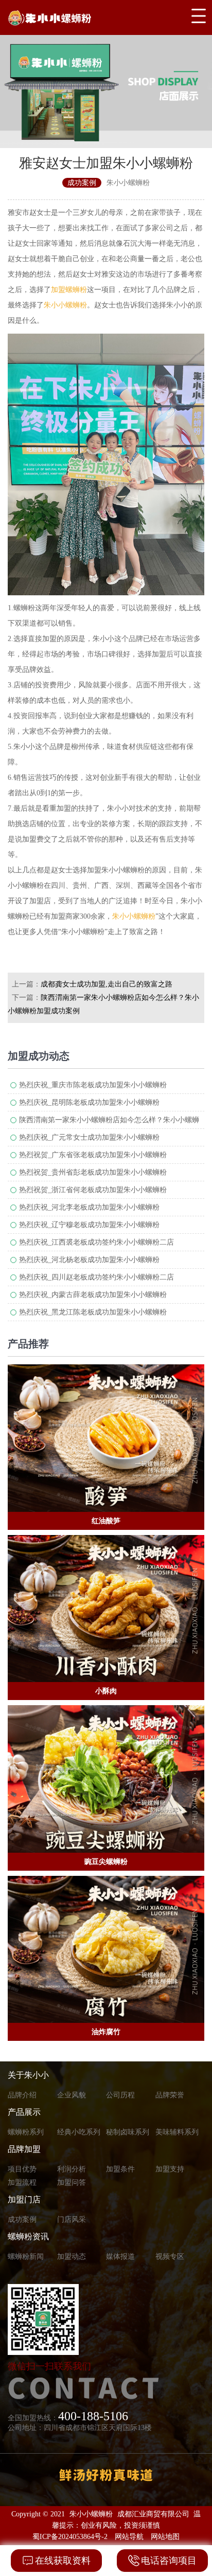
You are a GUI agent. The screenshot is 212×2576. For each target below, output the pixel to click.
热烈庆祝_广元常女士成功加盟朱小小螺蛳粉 (89, 1137)
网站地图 (165, 2537)
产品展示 (24, 2112)
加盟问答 (72, 2182)
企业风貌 (72, 2095)
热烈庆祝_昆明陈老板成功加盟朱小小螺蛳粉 (89, 1102)
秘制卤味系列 (128, 2132)
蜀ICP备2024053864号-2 (70, 2537)
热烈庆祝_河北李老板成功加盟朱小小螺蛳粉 (89, 1207)
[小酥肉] (106, 1609)
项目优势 (22, 2169)
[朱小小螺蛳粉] (75, 17)
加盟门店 (24, 2199)
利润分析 (72, 2169)
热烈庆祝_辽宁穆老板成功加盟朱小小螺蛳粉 (89, 1225)
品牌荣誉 (170, 2095)
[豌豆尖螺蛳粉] (106, 1779)
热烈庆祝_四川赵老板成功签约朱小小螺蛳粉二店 (96, 1277)
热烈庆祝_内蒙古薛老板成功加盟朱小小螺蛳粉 (93, 1295)
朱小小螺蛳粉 (65, 305)
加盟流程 (22, 2182)
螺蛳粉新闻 (26, 2257)
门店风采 (72, 2219)
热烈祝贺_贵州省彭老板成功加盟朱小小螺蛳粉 (93, 1172)
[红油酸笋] (106, 1438)
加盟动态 (72, 2257)
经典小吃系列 (79, 2132)
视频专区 (170, 2257)
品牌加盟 (24, 2149)
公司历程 (120, 2095)
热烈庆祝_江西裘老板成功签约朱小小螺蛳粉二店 (96, 1242)
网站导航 (129, 2537)
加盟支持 (170, 2169)
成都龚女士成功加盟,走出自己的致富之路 (107, 984)
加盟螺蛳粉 (69, 290)
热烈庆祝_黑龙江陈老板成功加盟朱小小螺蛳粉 (93, 1312)
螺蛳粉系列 (26, 2132)
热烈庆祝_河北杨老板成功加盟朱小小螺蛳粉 (89, 1260)
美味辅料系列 (177, 2132)
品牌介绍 (22, 2095)
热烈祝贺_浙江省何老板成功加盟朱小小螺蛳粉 (93, 1190)
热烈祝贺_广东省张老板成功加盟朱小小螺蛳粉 (93, 1155)
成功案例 (22, 2219)
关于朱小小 (28, 2075)
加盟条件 (120, 2169)
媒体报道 (120, 2257)
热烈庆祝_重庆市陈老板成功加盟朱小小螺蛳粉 (93, 1085)
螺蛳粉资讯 (28, 2236)
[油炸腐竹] (106, 1950)
